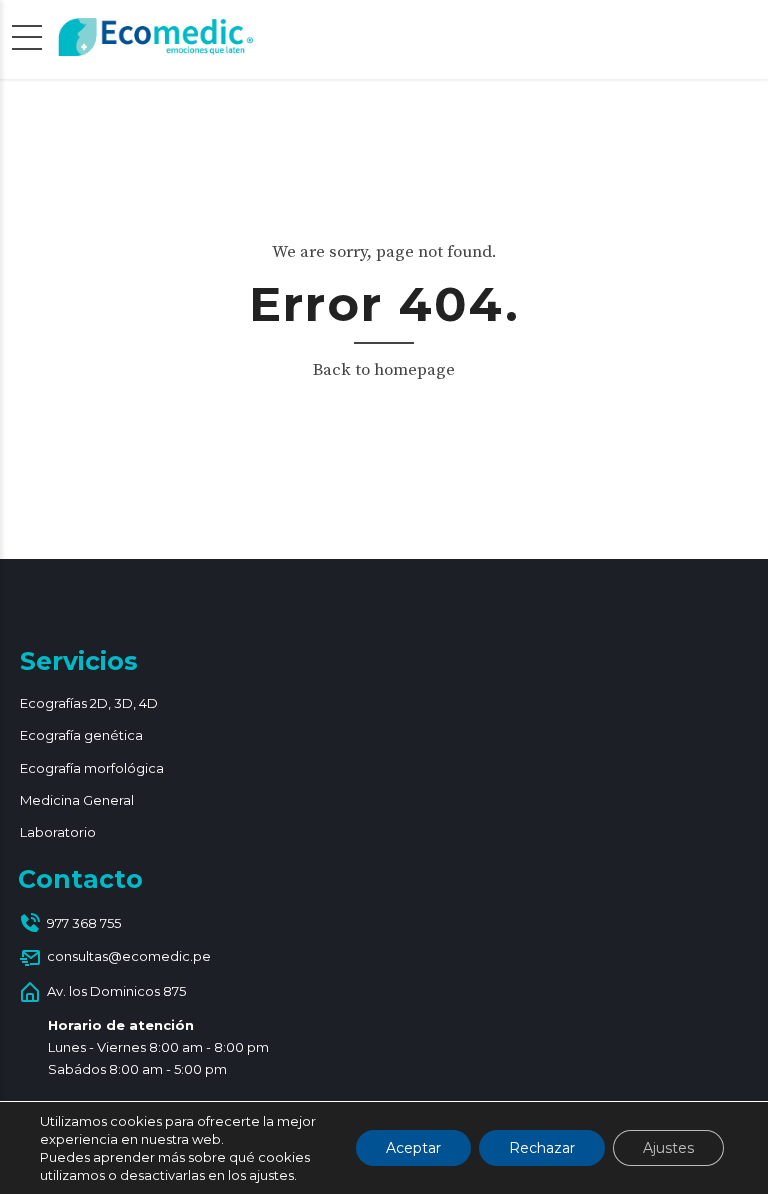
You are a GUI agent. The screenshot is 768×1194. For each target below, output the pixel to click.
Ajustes (668, 1148)
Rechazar (542, 1148)
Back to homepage (384, 370)
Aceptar (413, 1148)
